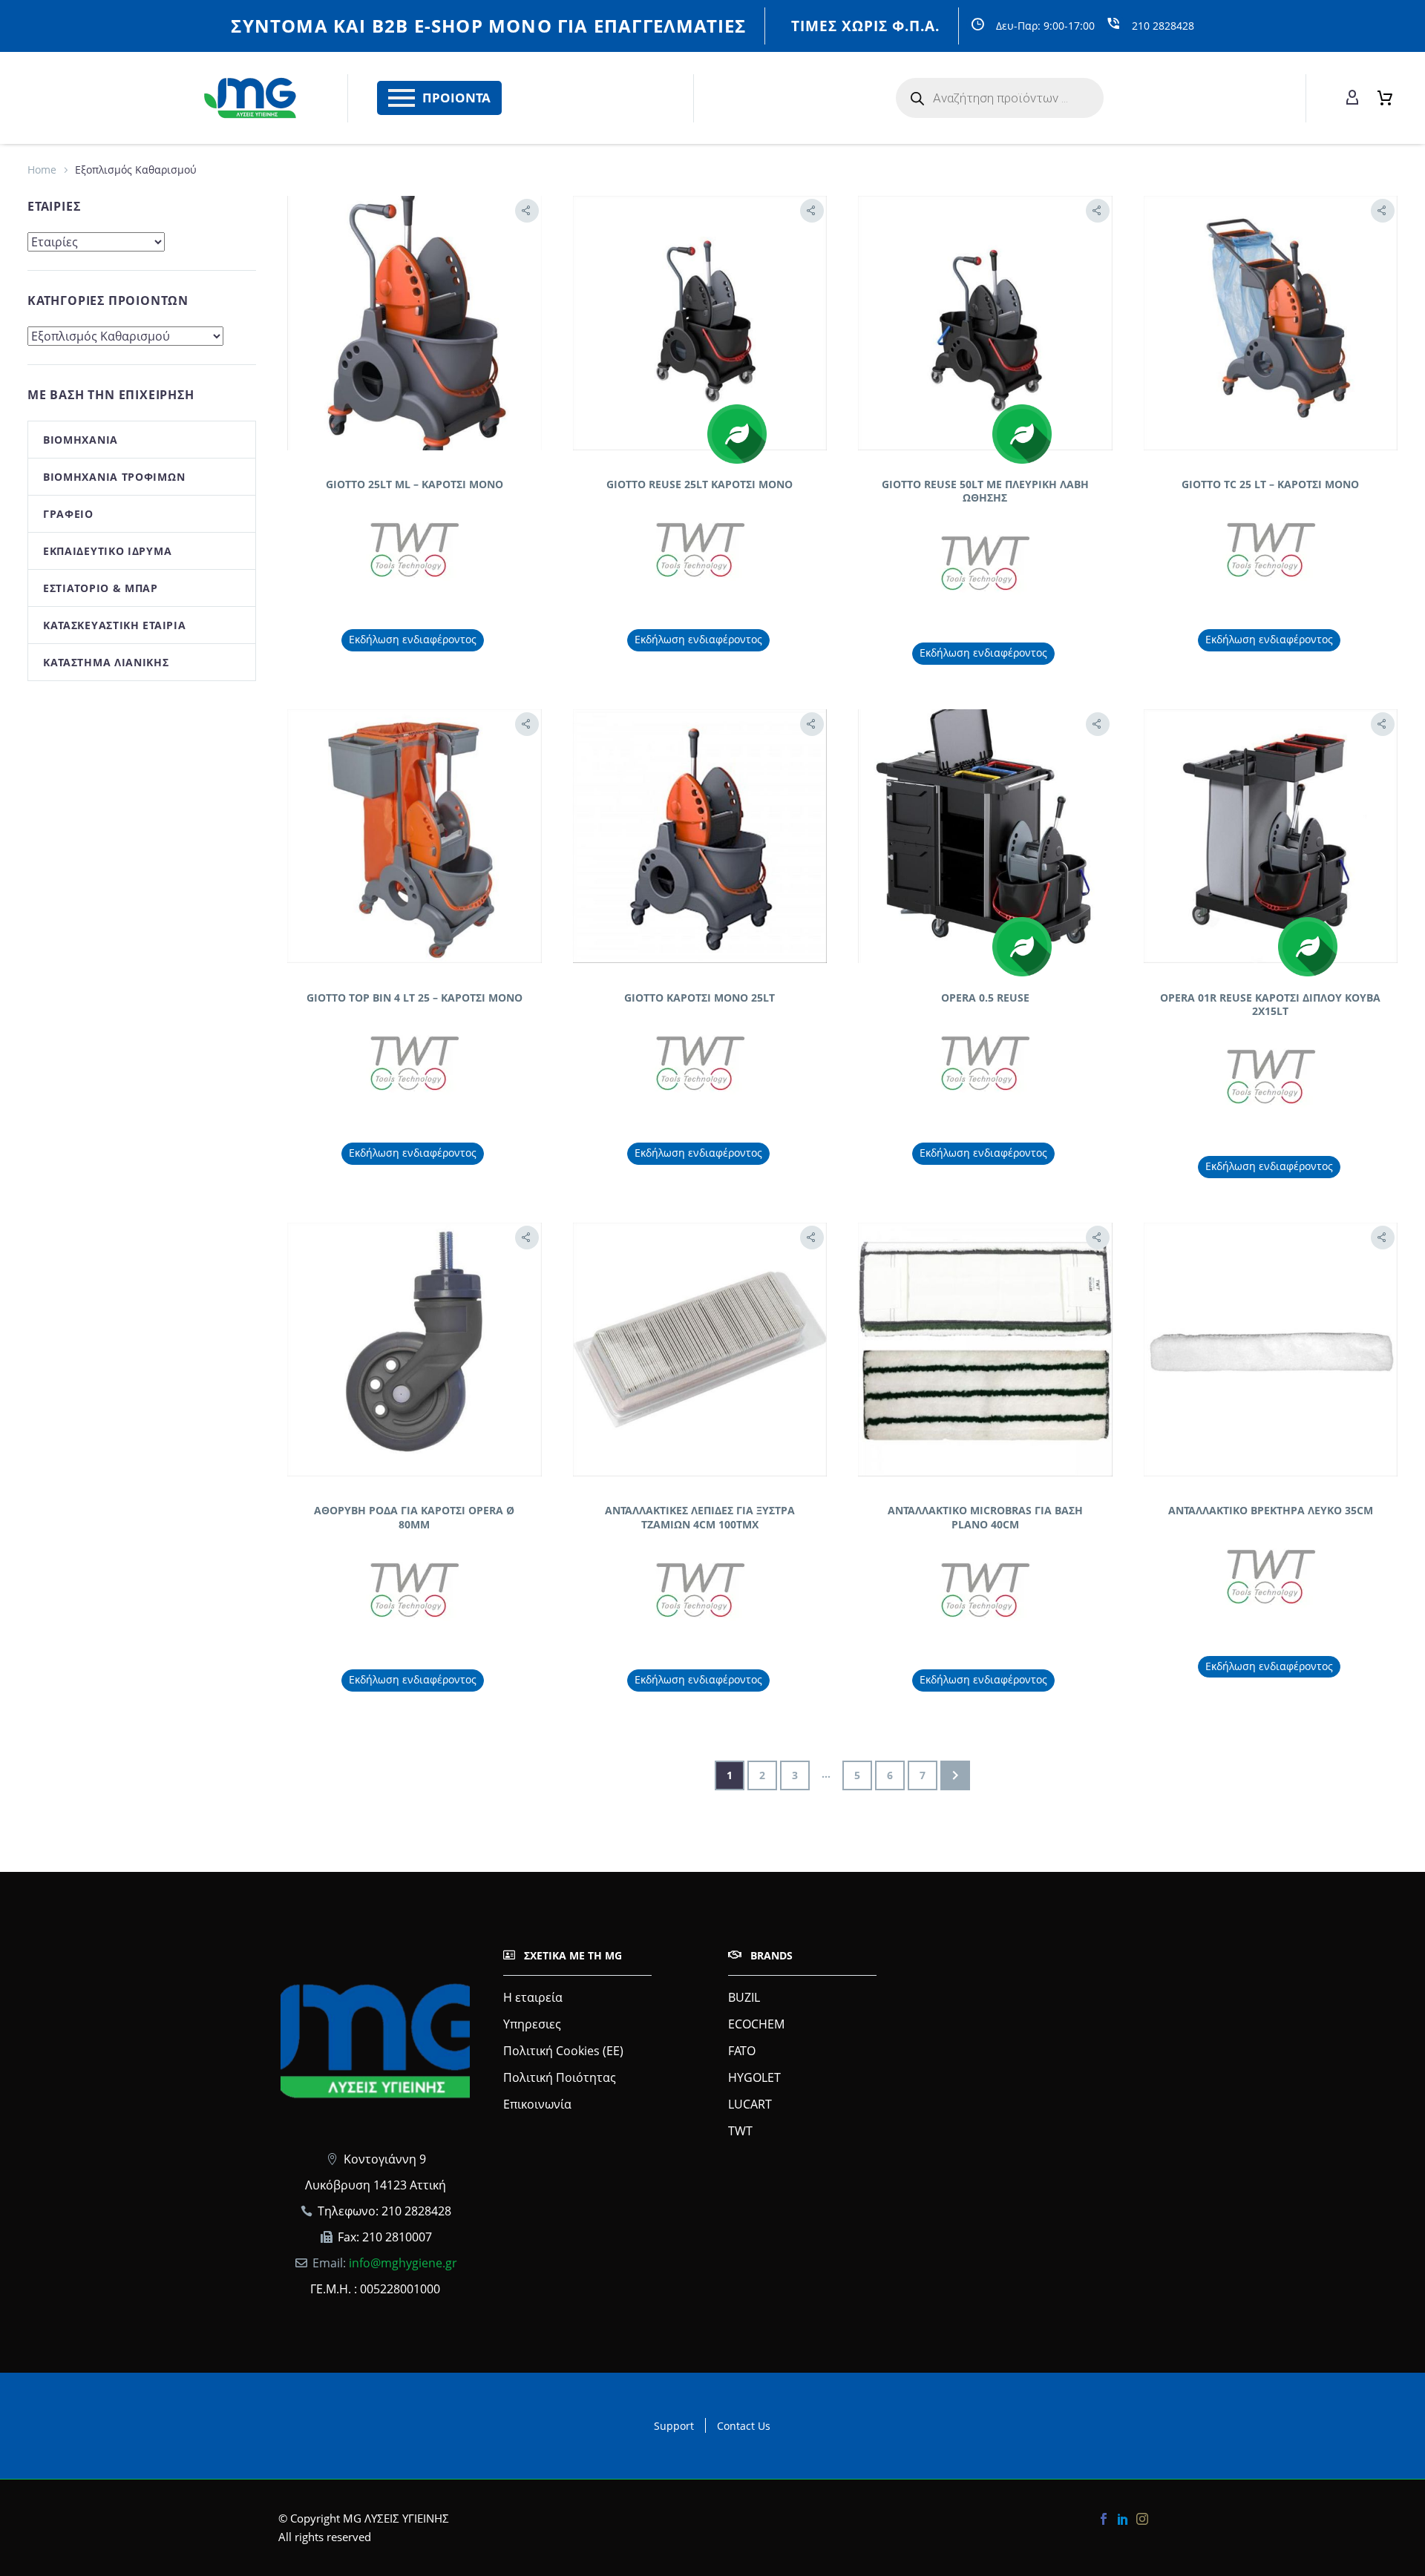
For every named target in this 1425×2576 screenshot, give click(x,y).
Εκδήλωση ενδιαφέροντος (413, 639)
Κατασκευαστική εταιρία (114, 625)
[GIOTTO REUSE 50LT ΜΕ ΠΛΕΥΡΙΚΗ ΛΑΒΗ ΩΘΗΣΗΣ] (985, 323)
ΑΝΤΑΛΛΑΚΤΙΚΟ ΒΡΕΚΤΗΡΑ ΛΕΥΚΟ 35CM (1271, 1510)
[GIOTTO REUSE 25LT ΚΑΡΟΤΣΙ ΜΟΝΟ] (700, 323)
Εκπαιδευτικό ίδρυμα (107, 551)
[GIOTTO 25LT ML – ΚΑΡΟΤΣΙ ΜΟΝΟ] (415, 323)
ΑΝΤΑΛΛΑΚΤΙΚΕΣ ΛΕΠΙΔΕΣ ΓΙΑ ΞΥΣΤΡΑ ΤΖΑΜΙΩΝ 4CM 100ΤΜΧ (700, 1517)
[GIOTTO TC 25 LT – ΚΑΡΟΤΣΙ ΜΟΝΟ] (1271, 323)
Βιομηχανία (81, 440)
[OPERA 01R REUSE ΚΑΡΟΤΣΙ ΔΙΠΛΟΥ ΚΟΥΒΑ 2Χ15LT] (1271, 837)
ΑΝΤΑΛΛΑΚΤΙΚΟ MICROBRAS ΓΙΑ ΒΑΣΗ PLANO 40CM (985, 1517)
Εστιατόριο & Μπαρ (101, 588)
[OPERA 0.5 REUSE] (985, 837)
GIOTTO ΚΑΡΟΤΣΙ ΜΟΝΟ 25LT (700, 998)
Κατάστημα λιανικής (106, 662)
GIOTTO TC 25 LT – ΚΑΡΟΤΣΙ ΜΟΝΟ (1270, 484)
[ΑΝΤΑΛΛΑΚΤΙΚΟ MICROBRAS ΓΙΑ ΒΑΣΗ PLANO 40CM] (985, 1350)
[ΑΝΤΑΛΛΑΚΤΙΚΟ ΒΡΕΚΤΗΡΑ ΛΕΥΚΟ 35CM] (1271, 1350)
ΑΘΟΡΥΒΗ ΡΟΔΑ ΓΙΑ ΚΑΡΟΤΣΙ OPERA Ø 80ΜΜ (414, 1517)
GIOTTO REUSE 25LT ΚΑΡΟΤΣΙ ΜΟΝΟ (700, 484)
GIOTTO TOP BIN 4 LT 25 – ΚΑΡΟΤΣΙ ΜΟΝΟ (415, 998)
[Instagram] (1142, 2519)
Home (42, 170)
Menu (402, 98)
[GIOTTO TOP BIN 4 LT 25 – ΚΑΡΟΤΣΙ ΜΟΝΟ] (415, 837)
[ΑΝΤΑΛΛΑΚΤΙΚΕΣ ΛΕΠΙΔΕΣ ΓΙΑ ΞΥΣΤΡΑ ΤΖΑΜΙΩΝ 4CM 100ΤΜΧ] (700, 1350)
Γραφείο (68, 514)
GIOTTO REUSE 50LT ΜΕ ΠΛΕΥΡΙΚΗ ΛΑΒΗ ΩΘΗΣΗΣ (985, 491)
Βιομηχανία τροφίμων (114, 477)
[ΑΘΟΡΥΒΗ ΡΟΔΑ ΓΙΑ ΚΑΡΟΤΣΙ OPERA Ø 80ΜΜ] (415, 1350)
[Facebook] (1104, 2519)
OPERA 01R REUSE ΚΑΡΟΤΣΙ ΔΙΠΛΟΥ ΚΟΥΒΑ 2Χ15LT (1270, 1004)
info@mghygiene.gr (403, 2263)
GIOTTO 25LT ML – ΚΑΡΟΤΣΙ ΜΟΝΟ (415, 484)
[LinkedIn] (1123, 2519)
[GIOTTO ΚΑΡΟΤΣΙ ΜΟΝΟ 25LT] (700, 837)
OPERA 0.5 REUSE (985, 998)
